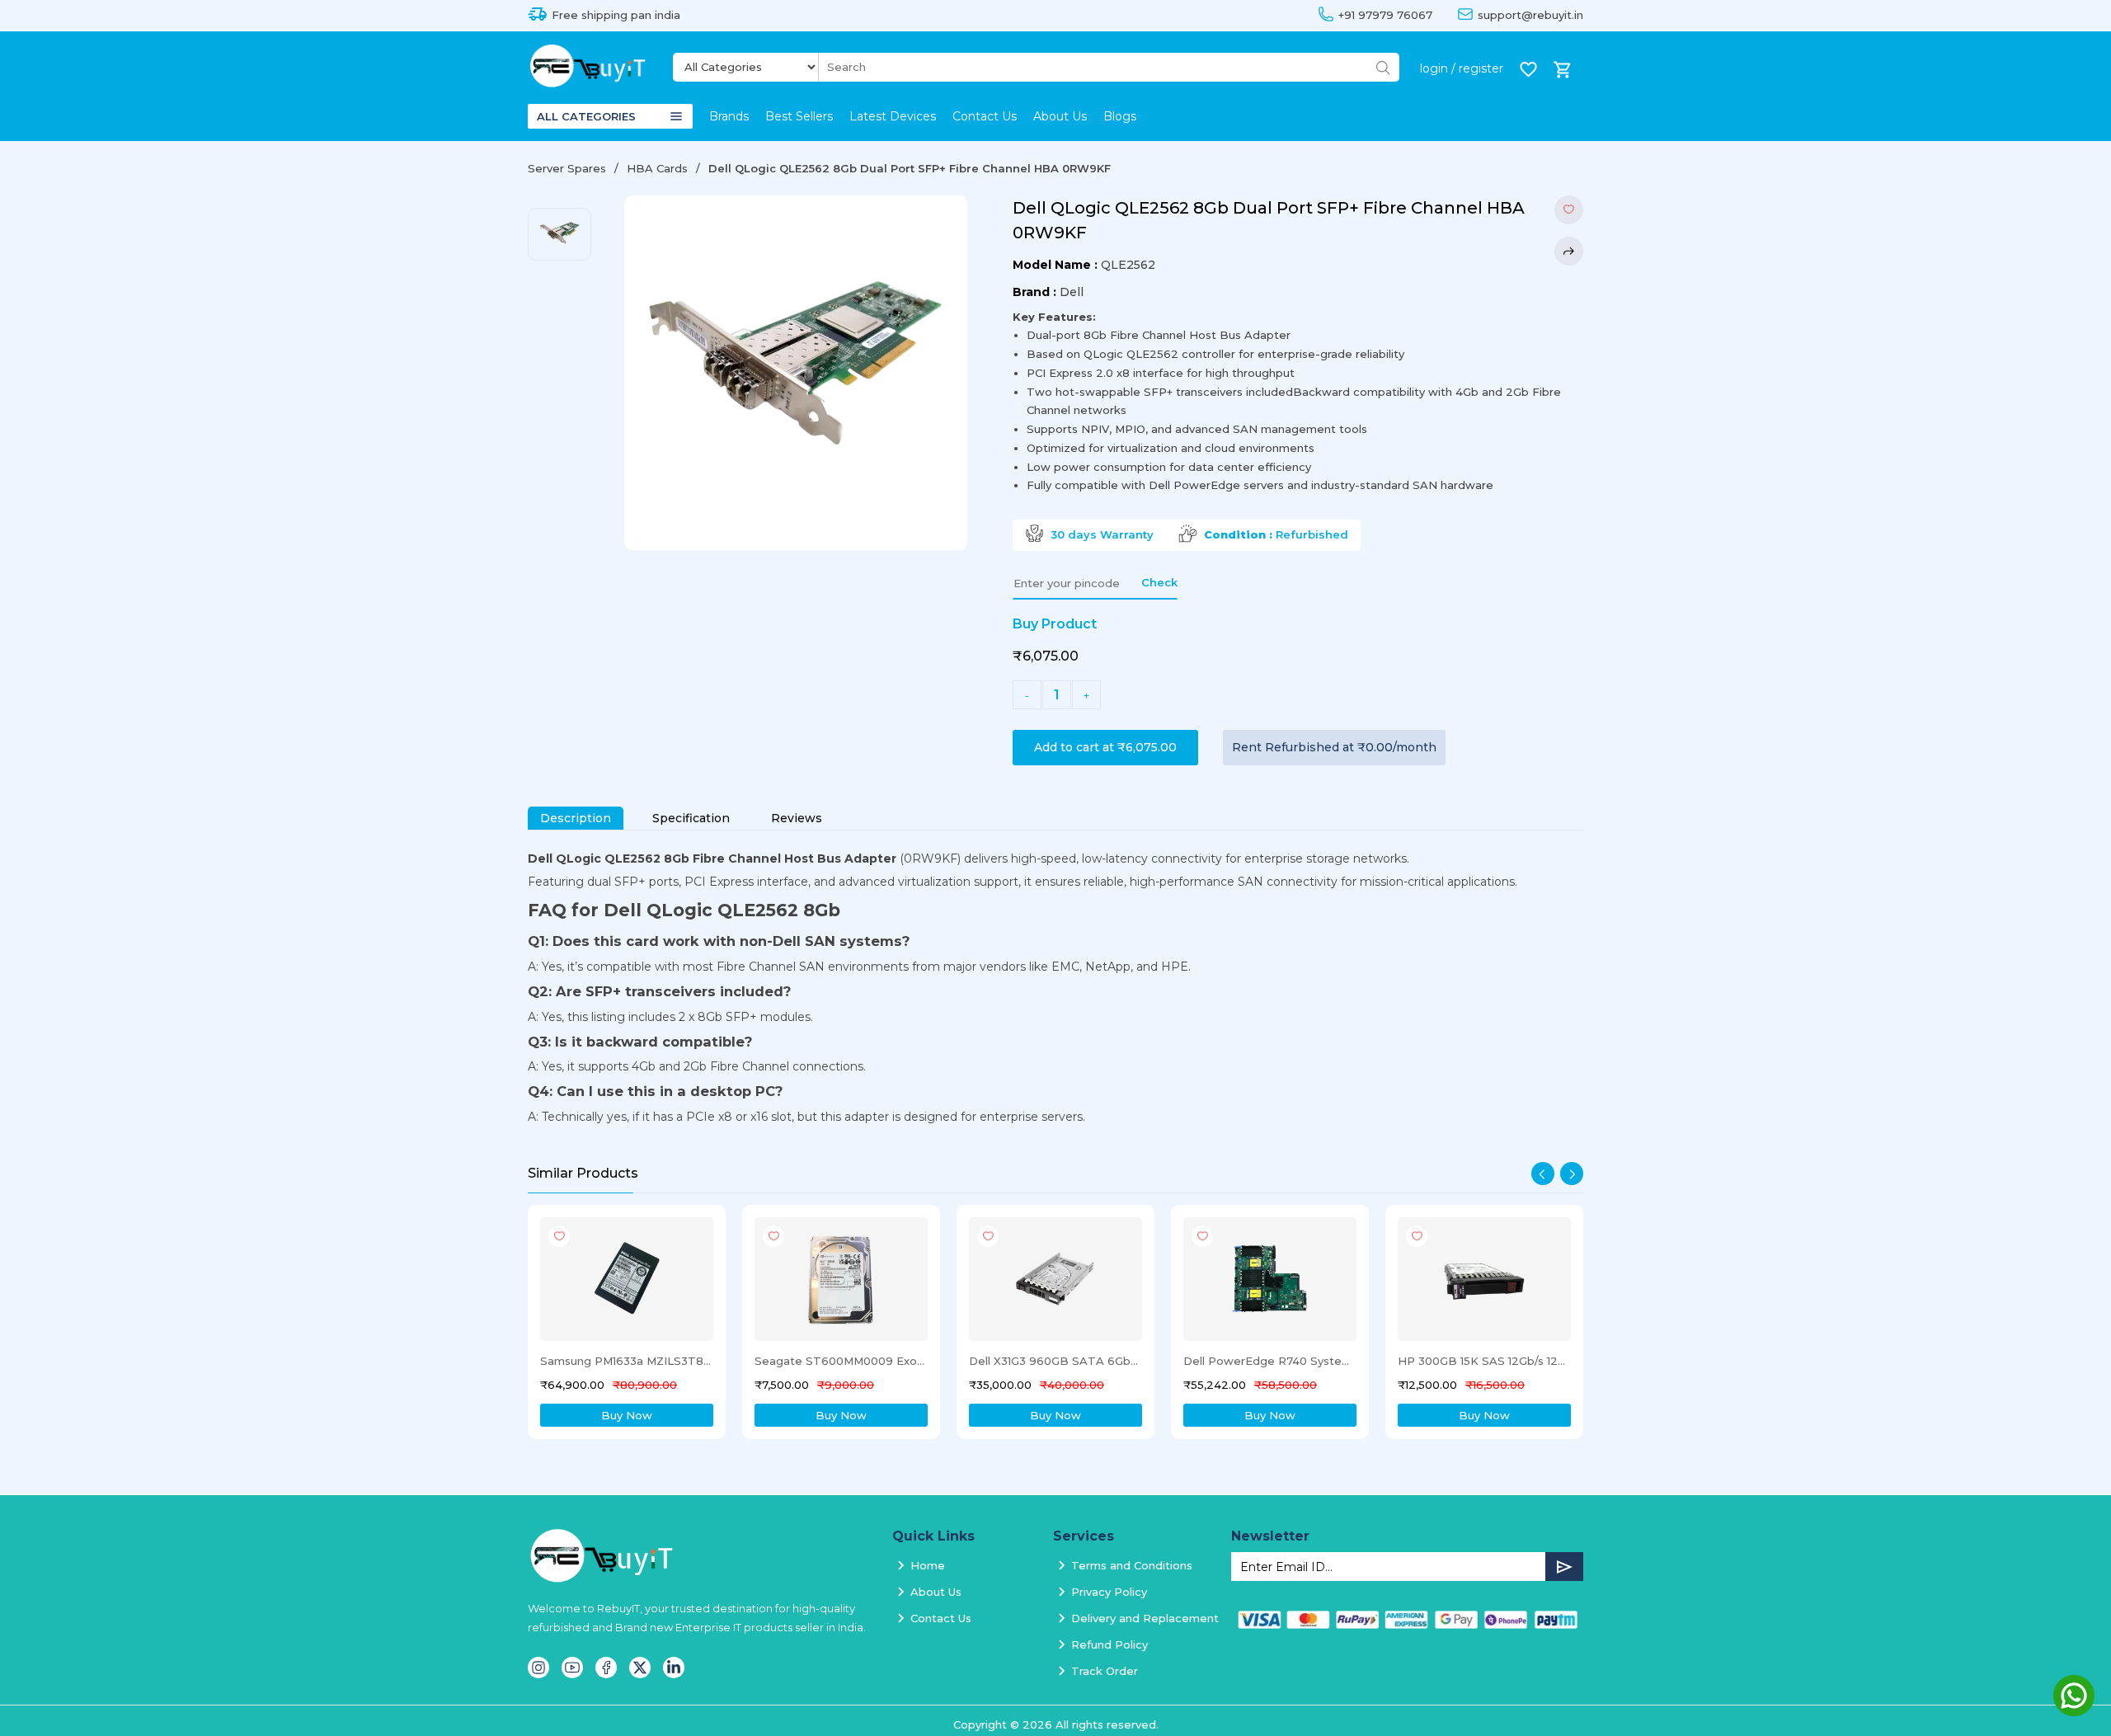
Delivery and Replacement (1145, 1618)
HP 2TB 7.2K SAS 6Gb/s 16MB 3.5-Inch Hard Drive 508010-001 (1483, 1361)
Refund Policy (1110, 1644)
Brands (729, 116)
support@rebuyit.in (1530, 15)
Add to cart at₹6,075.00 (1105, 747)
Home (928, 1565)
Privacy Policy (1109, 1592)
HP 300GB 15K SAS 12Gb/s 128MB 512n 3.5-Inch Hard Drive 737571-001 (1269, 1361)
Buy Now (627, 1415)
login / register (1462, 68)
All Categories (586, 116)
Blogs (1120, 116)
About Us (1060, 116)
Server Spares (567, 168)
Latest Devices (893, 116)
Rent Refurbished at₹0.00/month (1334, 747)
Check (1159, 582)
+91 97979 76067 (1385, 15)
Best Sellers (799, 116)
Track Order (1105, 1671)
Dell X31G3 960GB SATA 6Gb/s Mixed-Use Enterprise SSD (840, 1361)
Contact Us (985, 116)
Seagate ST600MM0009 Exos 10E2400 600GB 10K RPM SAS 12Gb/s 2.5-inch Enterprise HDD (626, 1361)
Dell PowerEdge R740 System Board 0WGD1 (1055, 1361)
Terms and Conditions (1132, 1565)
